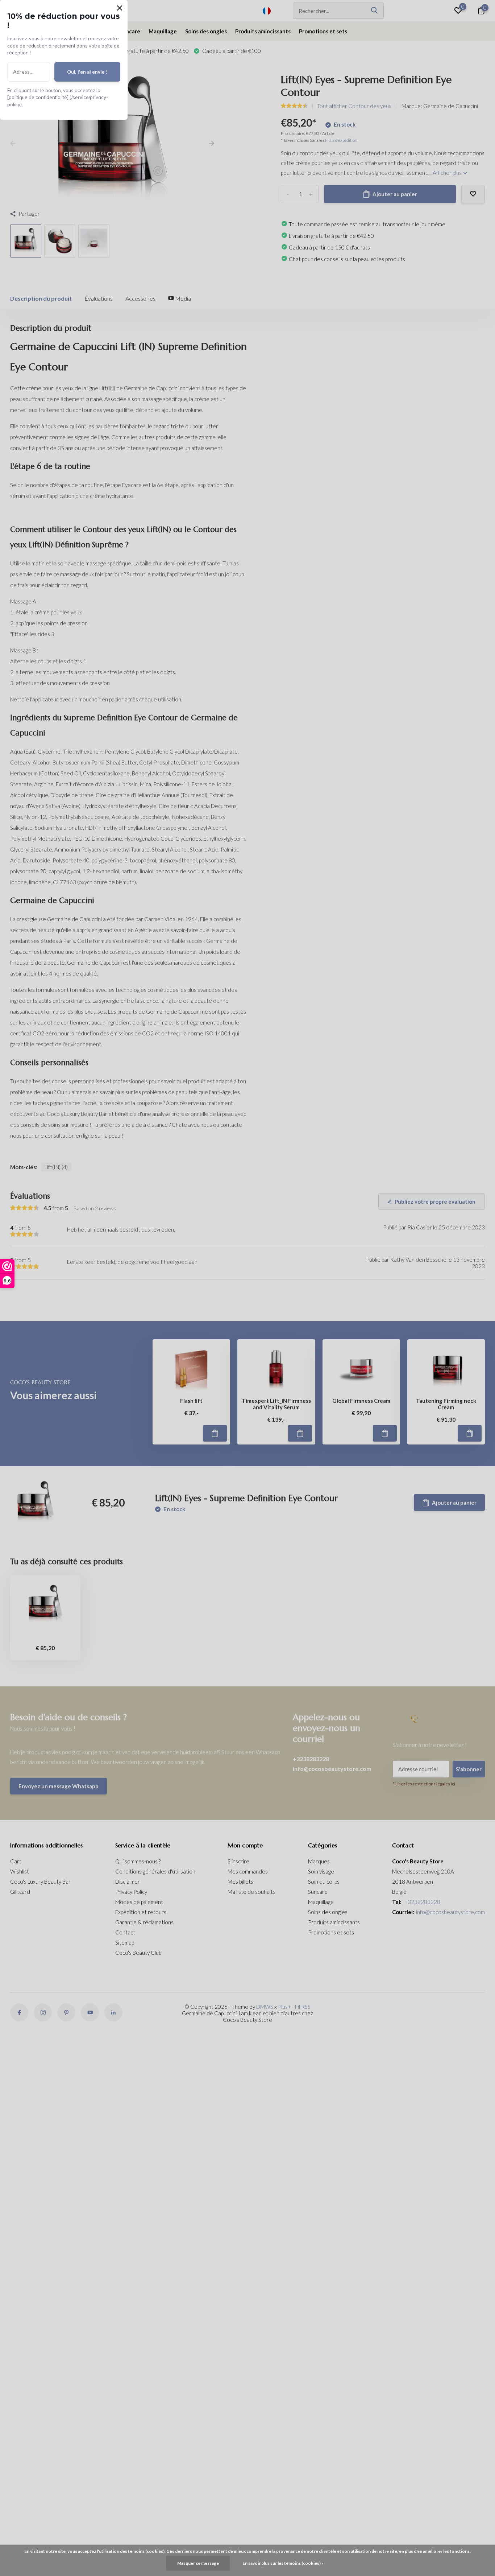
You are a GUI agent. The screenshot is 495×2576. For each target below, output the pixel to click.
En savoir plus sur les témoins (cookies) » (283, 2563)
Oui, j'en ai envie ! (87, 72)
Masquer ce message (198, 2563)
